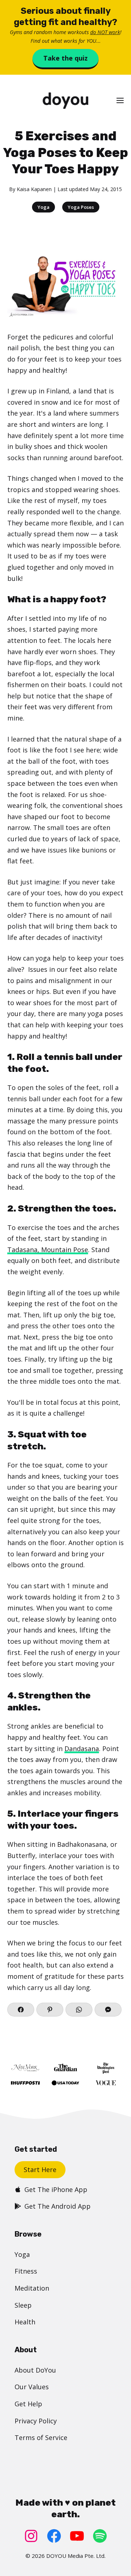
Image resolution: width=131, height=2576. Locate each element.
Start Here (40, 2170)
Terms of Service (41, 2437)
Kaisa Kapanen (34, 189)
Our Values (32, 2387)
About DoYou (35, 2370)
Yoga (43, 207)
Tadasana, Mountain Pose (48, 1250)
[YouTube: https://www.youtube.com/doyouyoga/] (77, 2536)
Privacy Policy (36, 2421)
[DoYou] (65, 101)
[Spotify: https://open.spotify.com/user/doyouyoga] (100, 2536)
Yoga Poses (81, 207)
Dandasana (82, 1749)
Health (25, 2322)
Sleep (23, 2305)
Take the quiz (65, 58)
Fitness (26, 2271)
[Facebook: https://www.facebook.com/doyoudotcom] (54, 2536)
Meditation (32, 2288)
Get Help (28, 2404)
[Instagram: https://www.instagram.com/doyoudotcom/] (31, 2536)
